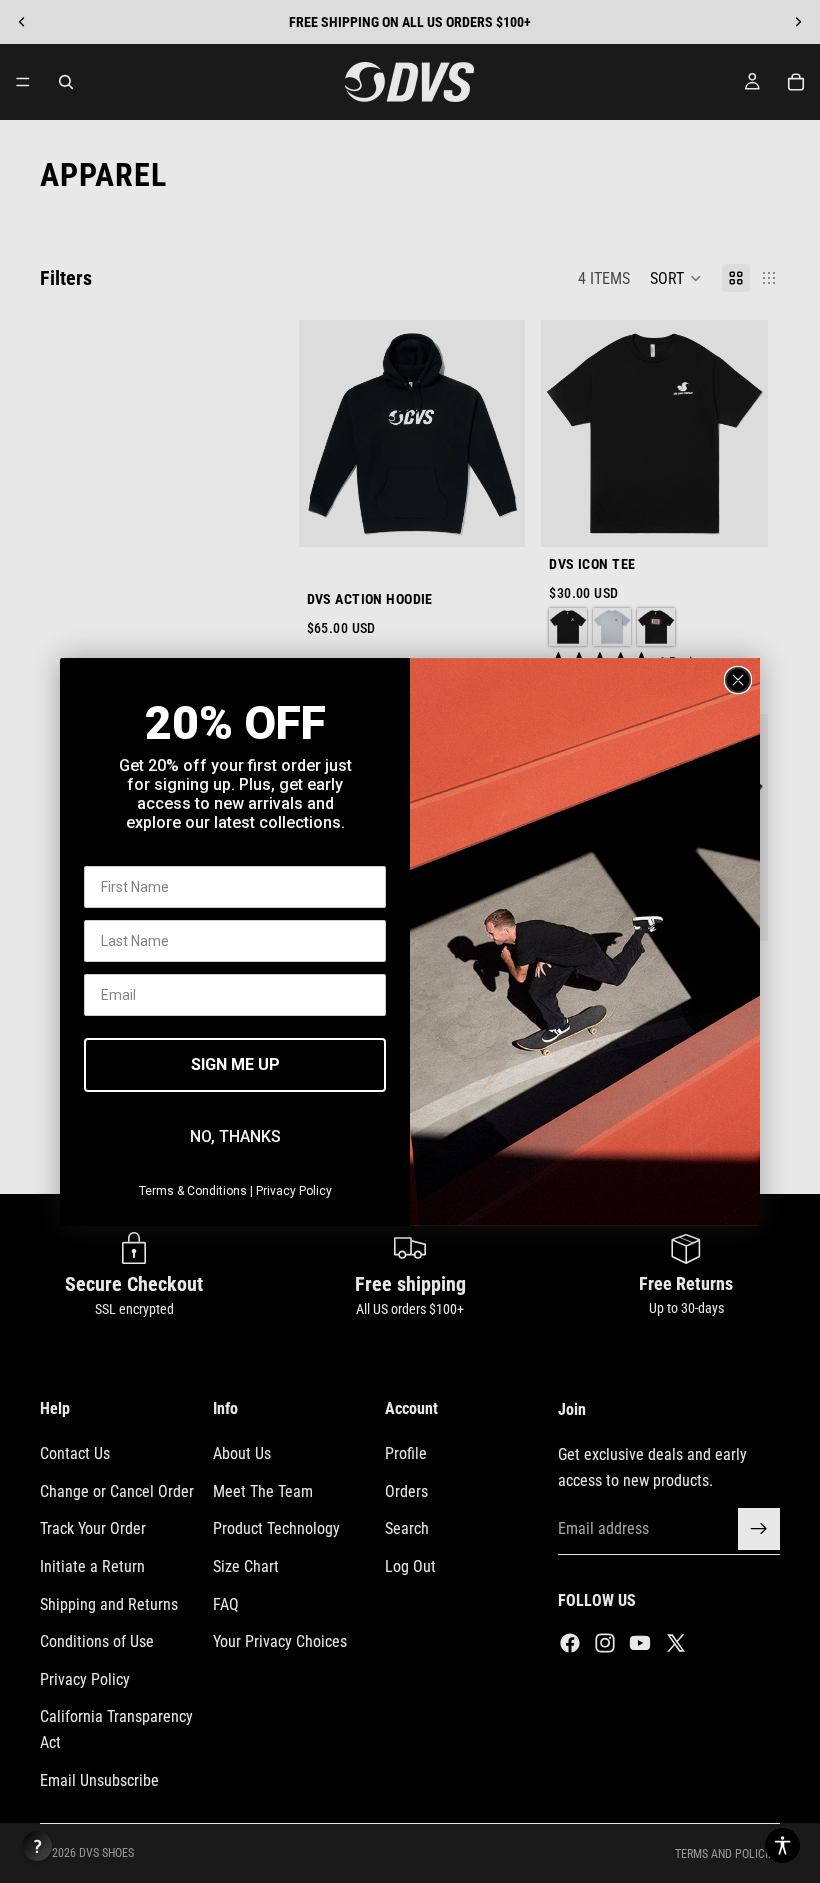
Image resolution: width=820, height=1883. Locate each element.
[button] (782, 1845)
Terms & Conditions (193, 1191)
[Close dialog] (738, 680)
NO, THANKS (235, 1136)
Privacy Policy (294, 1191)
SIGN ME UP (235, 1064)
